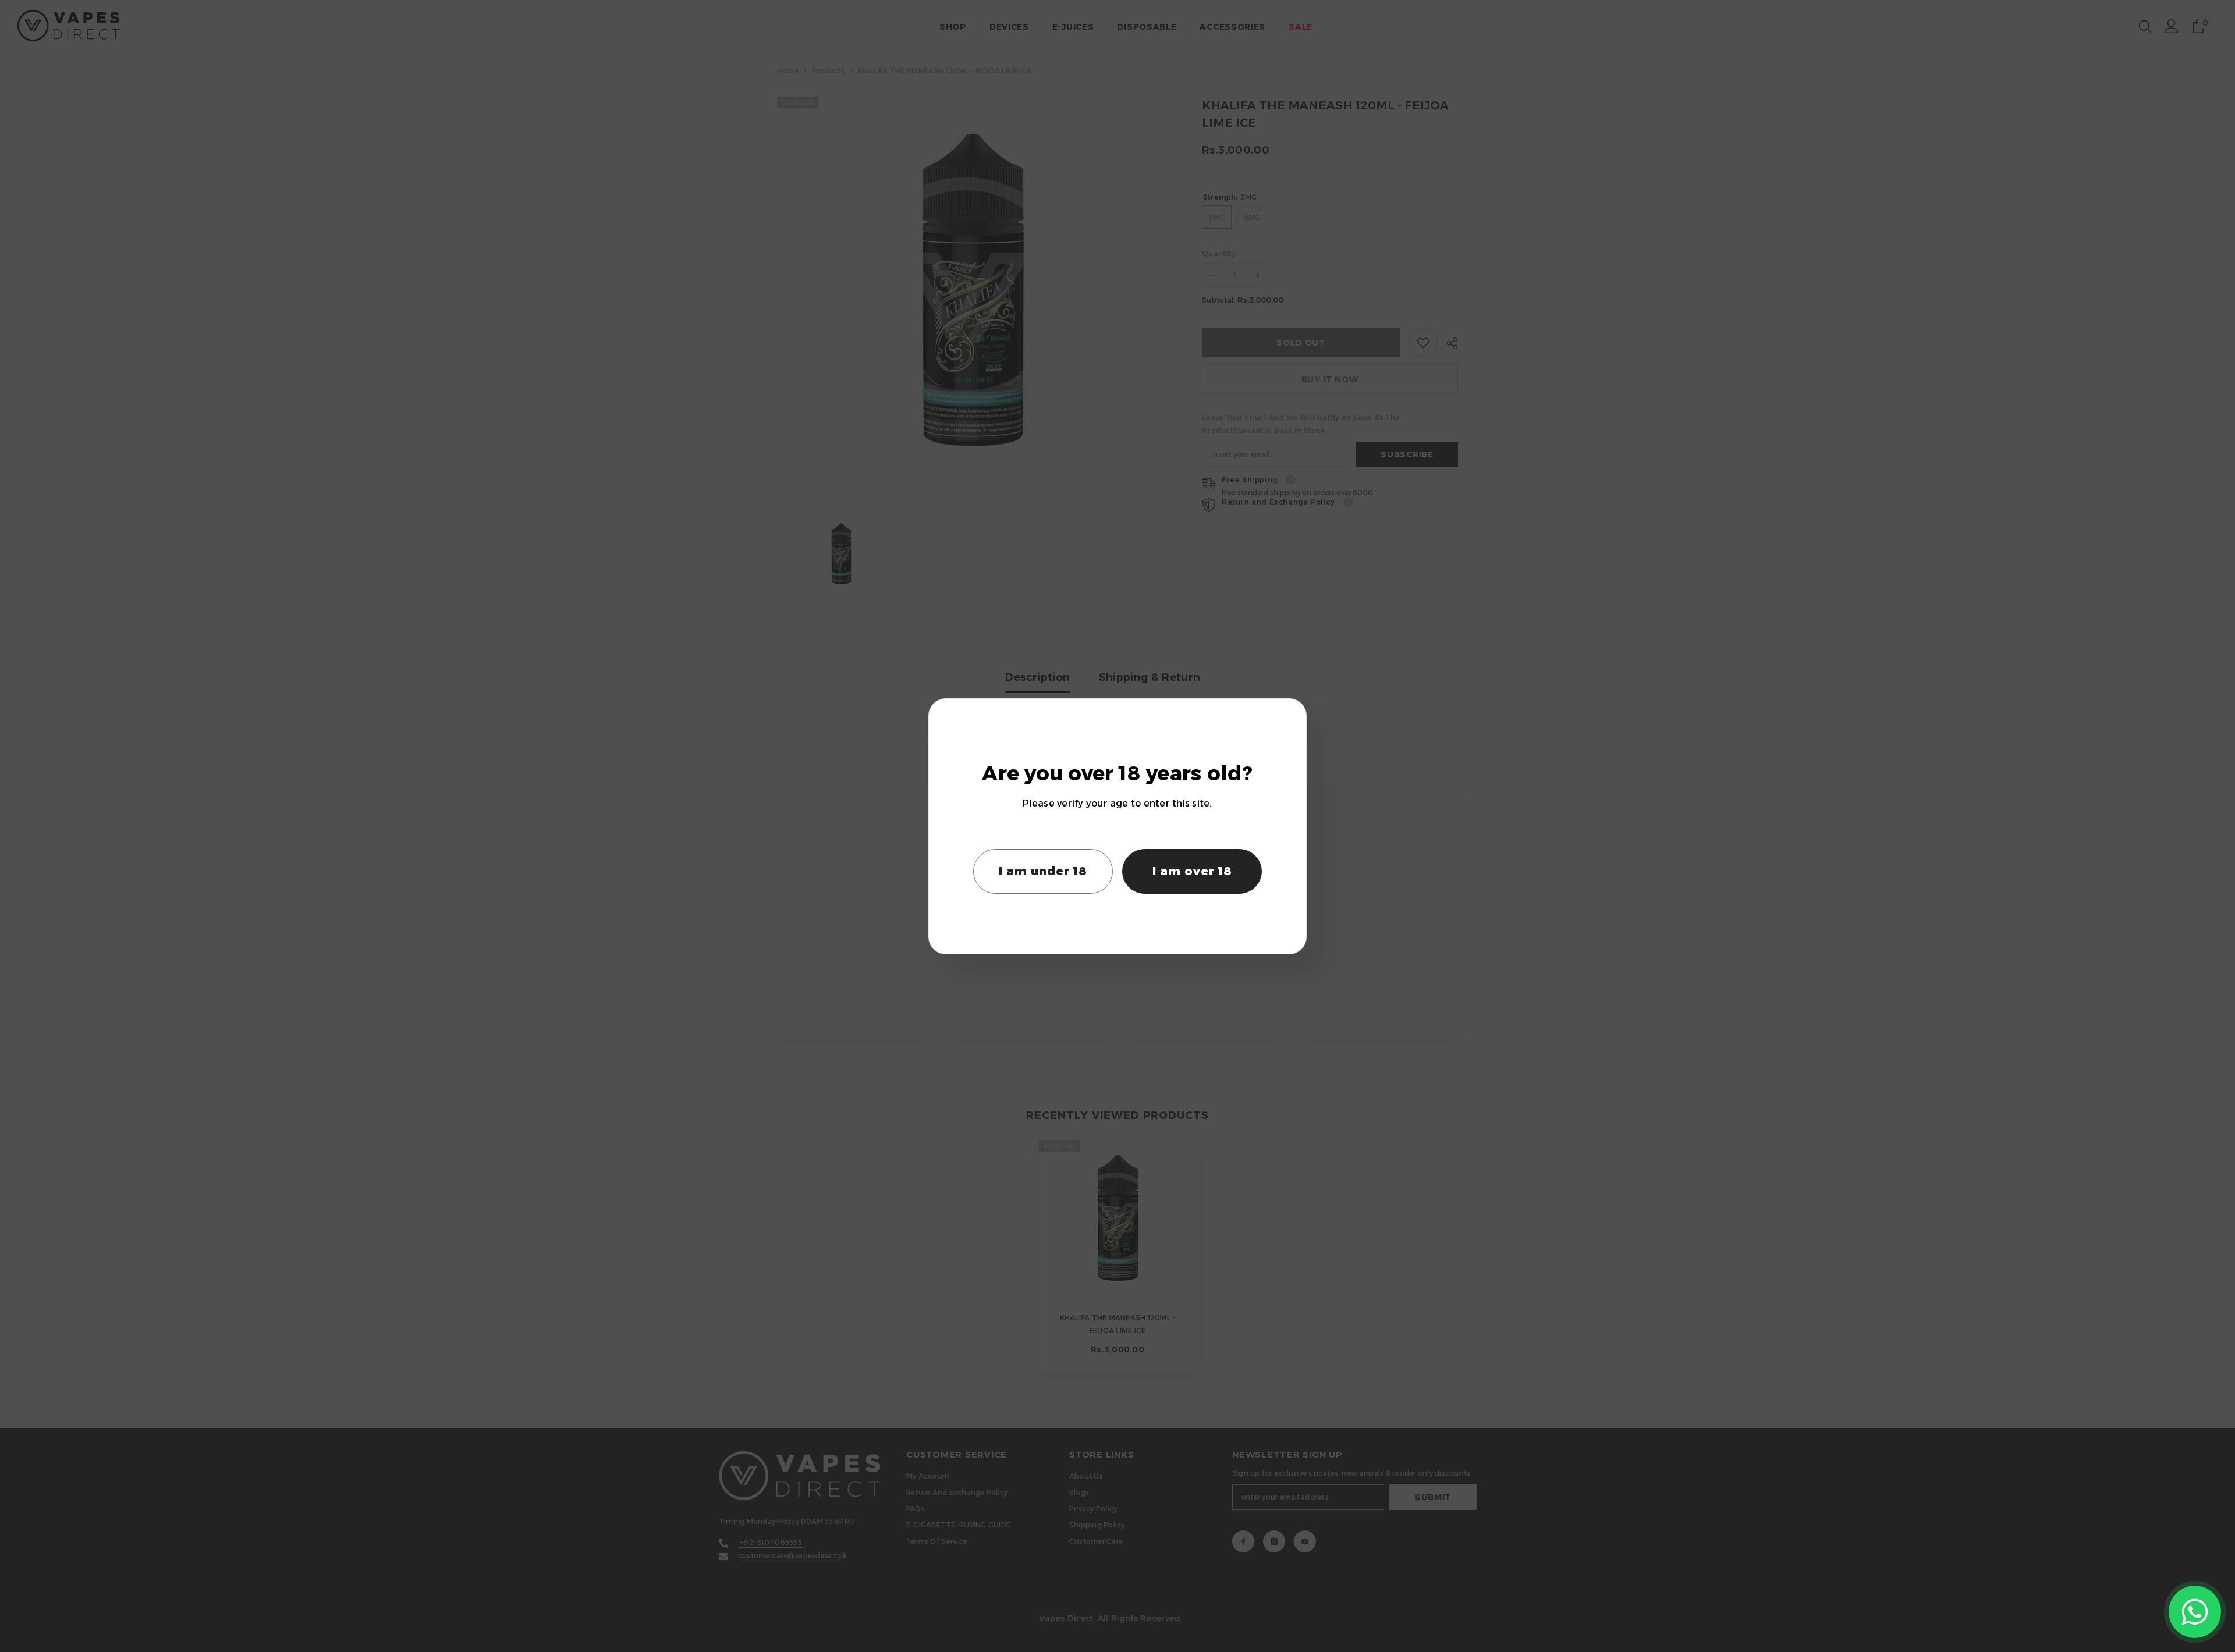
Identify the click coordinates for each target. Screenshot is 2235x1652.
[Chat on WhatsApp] (2195, 1612)
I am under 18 (1043, 871)
